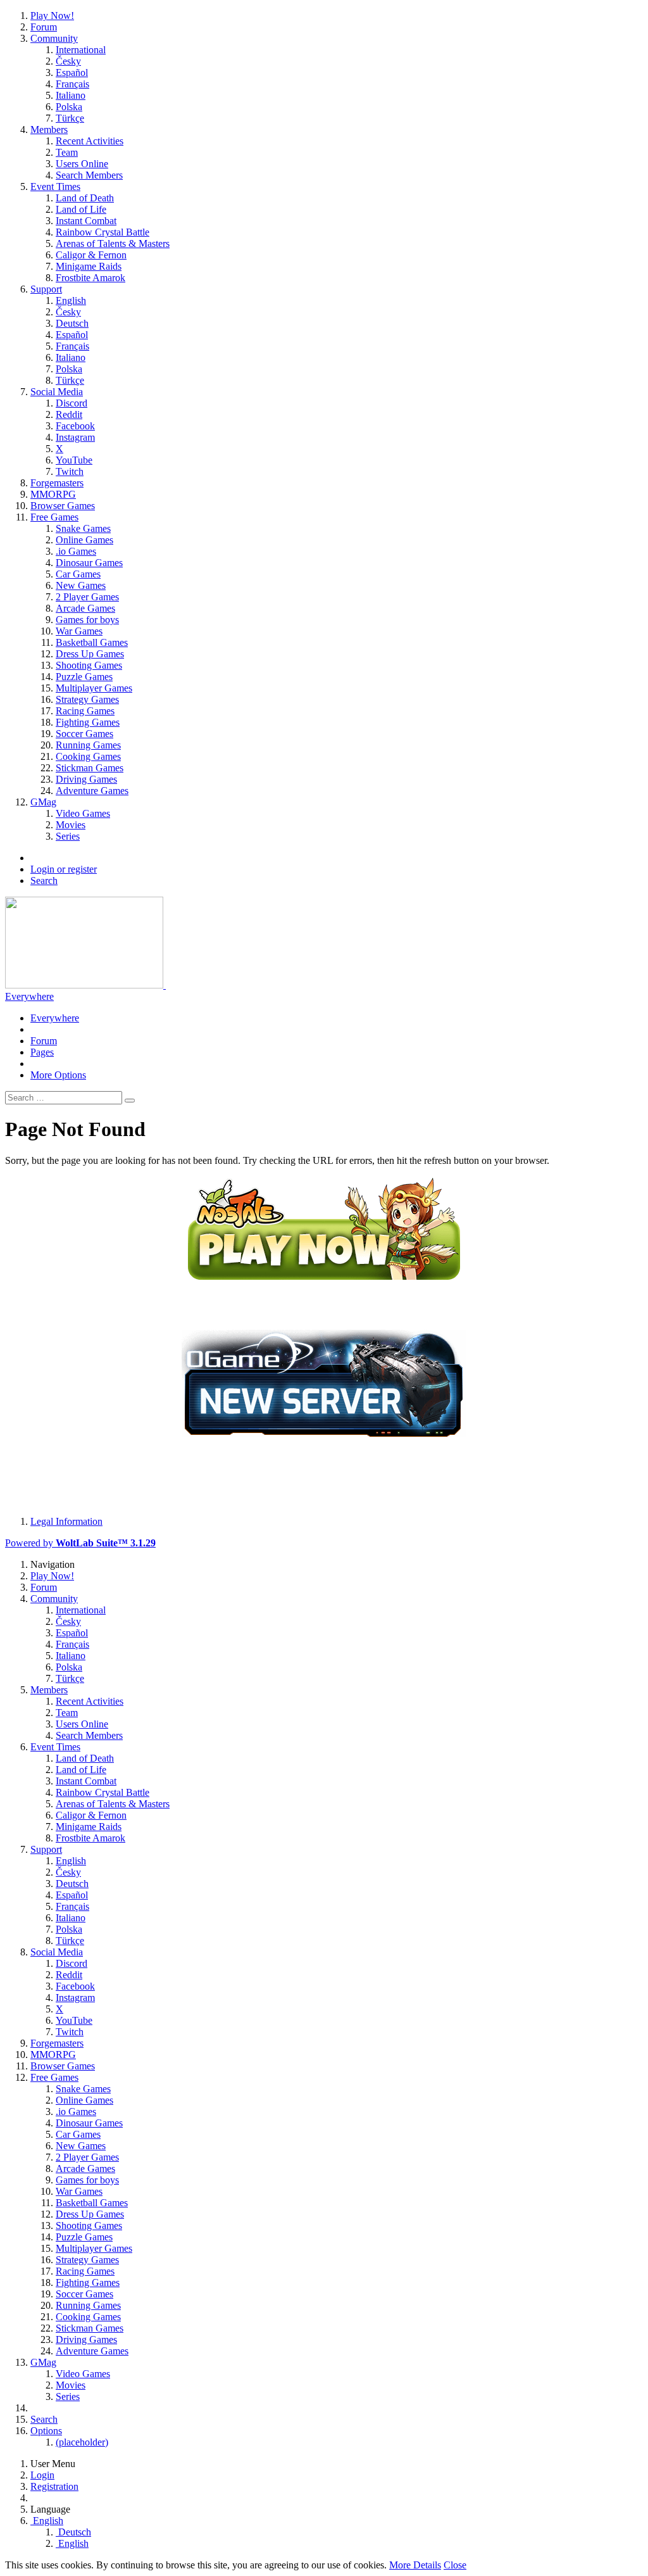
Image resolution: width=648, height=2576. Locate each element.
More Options (58, 1075)
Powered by (80, 1543)
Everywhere (29, 996)
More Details (415, 2565)
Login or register (64, 869)
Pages (42, 1052)
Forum (44, 1041)
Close (455, 2565)
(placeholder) (82, 2442)
